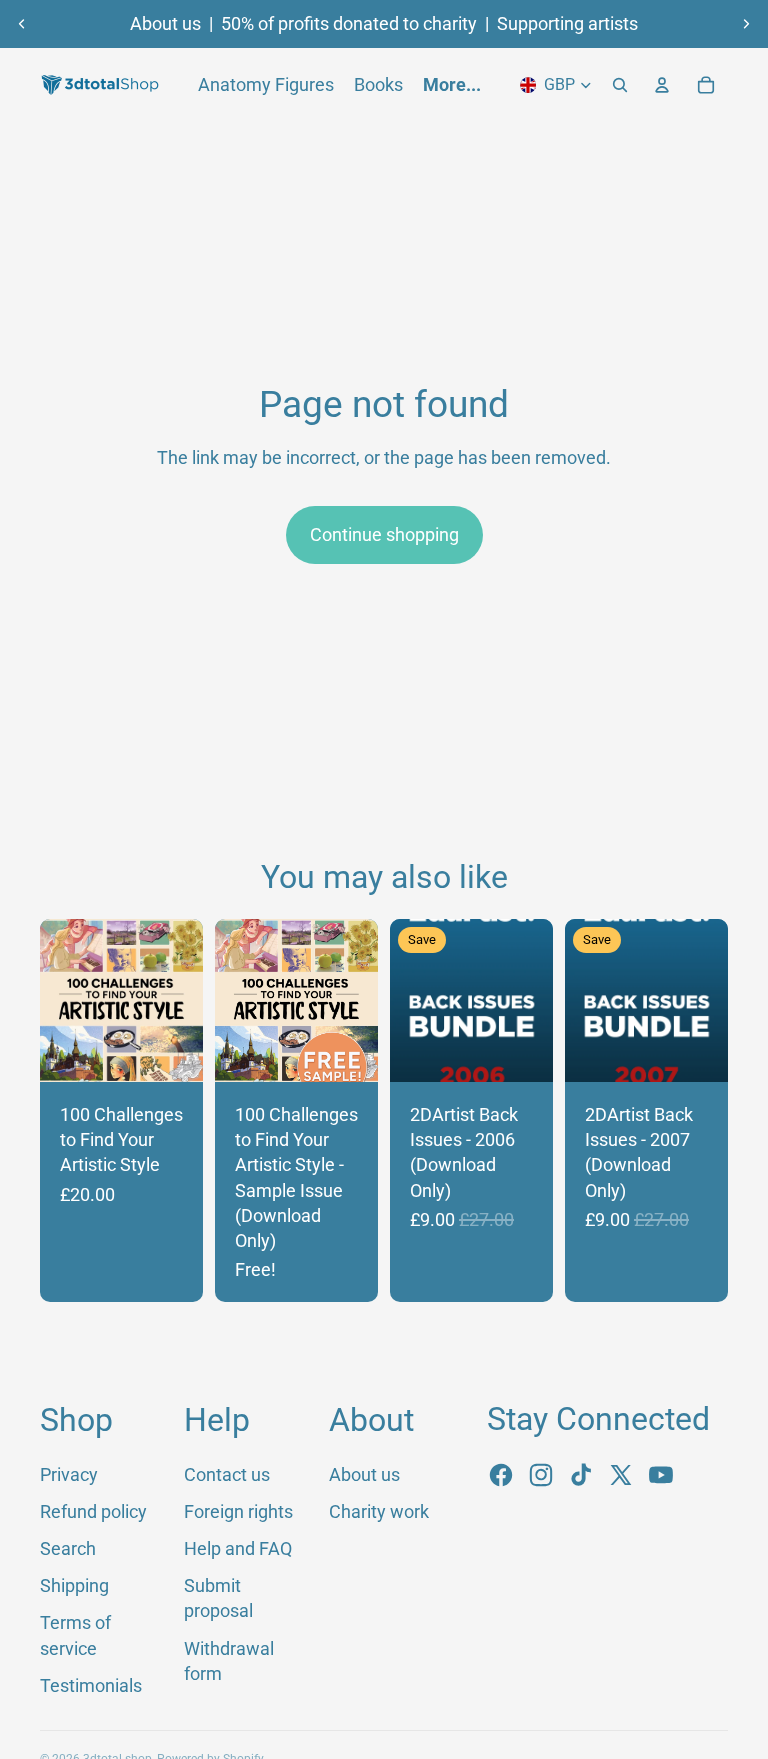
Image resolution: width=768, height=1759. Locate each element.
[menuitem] (452, 85)
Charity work (379, 1511)
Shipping (74, 1585)
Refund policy (93, 1511)
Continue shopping (384, 534)
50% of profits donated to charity (349, 24)
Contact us (227, 1474)
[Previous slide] (22, 24)
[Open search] (620, 85)
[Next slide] (746, 24)
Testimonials (91, 1685)
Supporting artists (567, 24)
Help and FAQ (238, 1548)
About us (165, 24)
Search (68, 1548)
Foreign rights (238, 1511)
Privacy (69, 1474)
